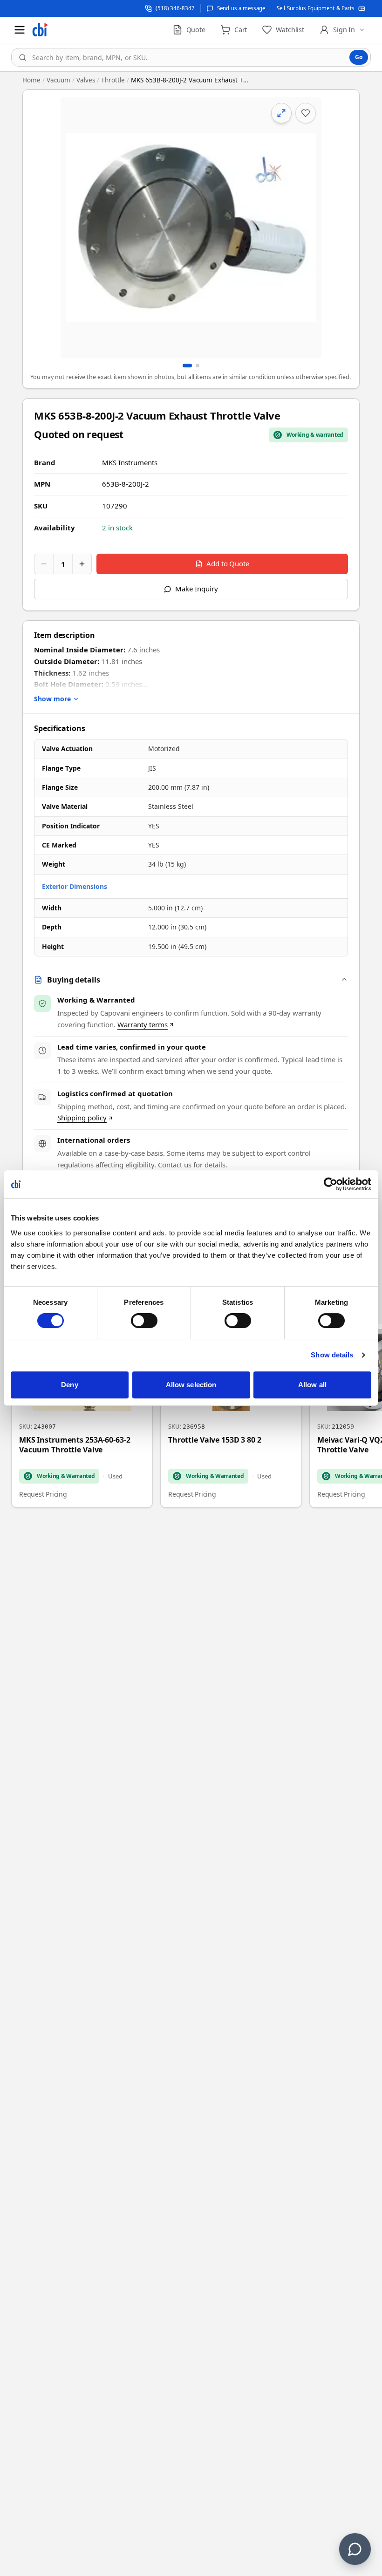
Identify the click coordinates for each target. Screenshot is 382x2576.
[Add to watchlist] (306, 113)
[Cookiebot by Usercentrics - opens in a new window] (331, 1184)
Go (359, 57)
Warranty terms (143, 1024)
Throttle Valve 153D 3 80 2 (215, 1440)
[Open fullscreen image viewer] (191, 228)
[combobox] (191, 57)
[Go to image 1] (187, 366)
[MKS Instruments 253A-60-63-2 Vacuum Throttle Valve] (82, 1416)
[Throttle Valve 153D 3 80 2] (231, 1416)
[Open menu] (20, 30)
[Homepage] (40, 30)
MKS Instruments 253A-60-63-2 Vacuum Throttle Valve (75, 1445)
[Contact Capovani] (355, 2549)
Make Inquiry (196, 589)
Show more (52, 699)
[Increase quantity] (82, 564)
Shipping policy (82, 1118)
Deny (69, 1385)
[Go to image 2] (198, 366)
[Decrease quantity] (44, 564)
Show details (332, 1355)
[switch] (144, 1321)
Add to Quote (228, 563)
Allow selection (191, 1385)
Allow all (312, 1385)
